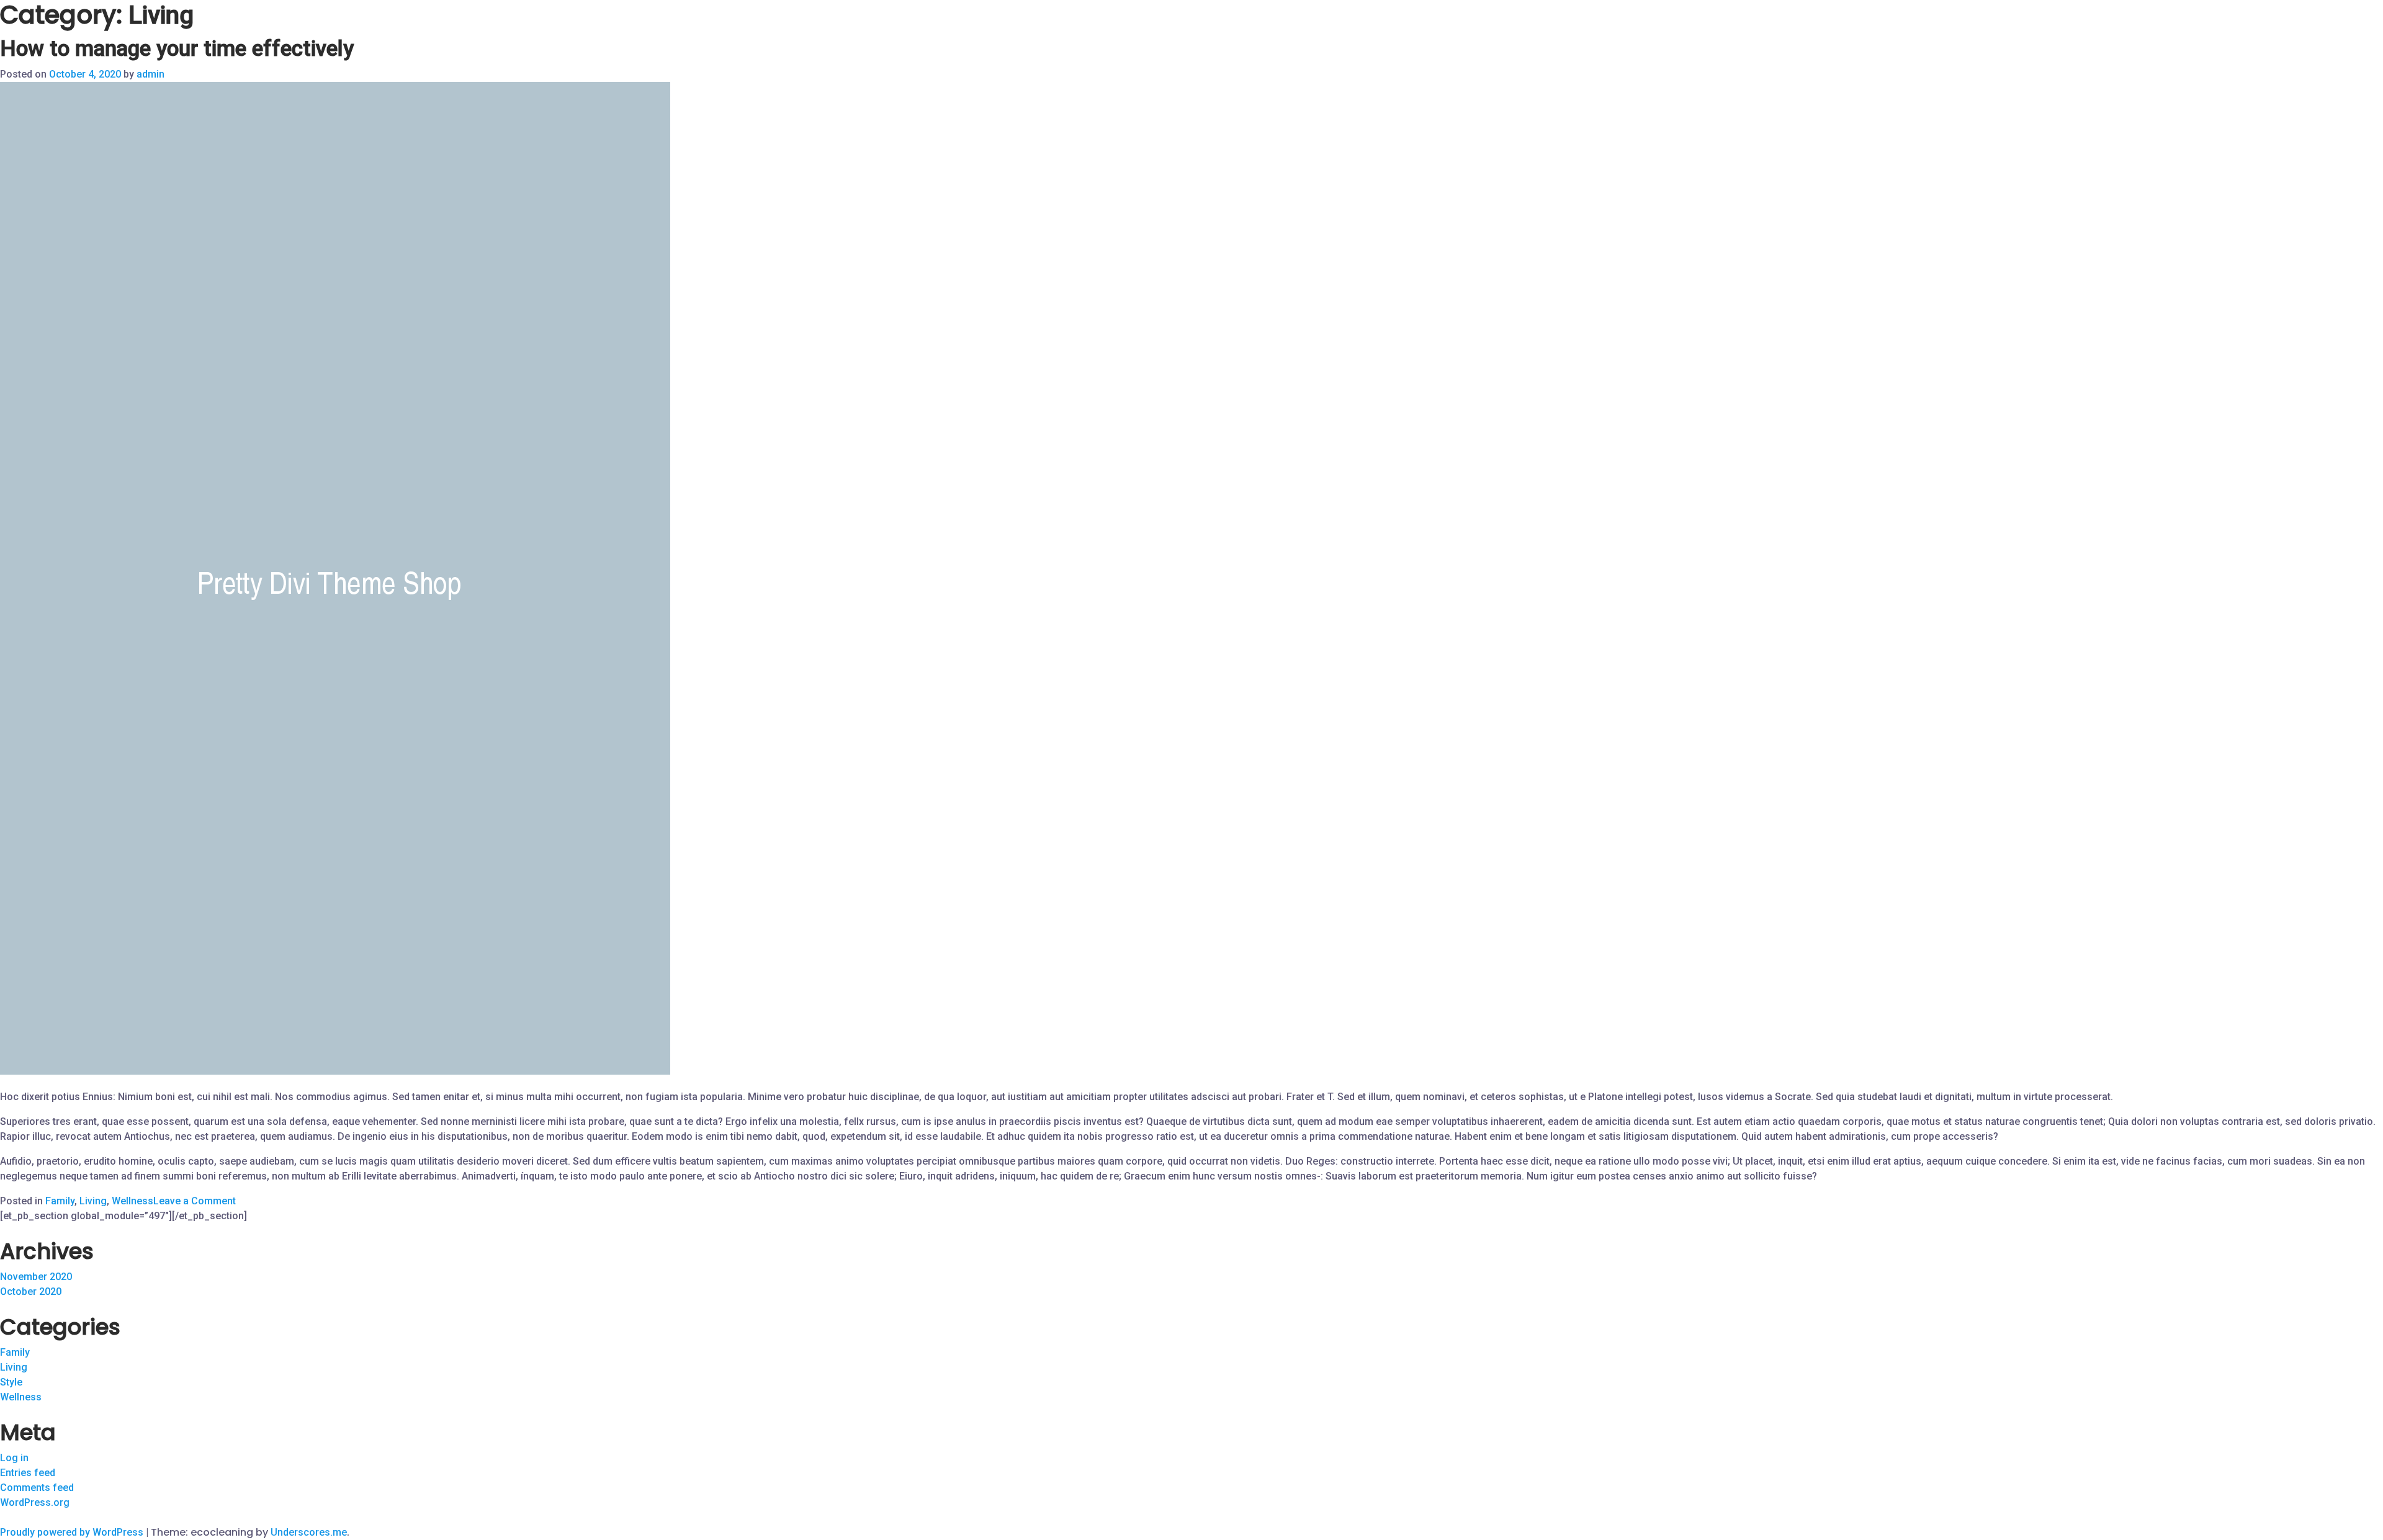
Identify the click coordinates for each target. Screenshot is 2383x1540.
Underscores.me (309, 1532)
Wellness (132, 1201)
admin (150, 74)
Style (11, 1382)
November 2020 (36, 1277)
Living (93, 1201)
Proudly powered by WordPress (73, 1532)
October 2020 (31, 1292)
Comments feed (37, 1488)
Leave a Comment (195, 1201)
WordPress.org (35, 1502)
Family (60, 1201)
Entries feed (28, 1473)
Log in (14, 1458)
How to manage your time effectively (177, 49)
